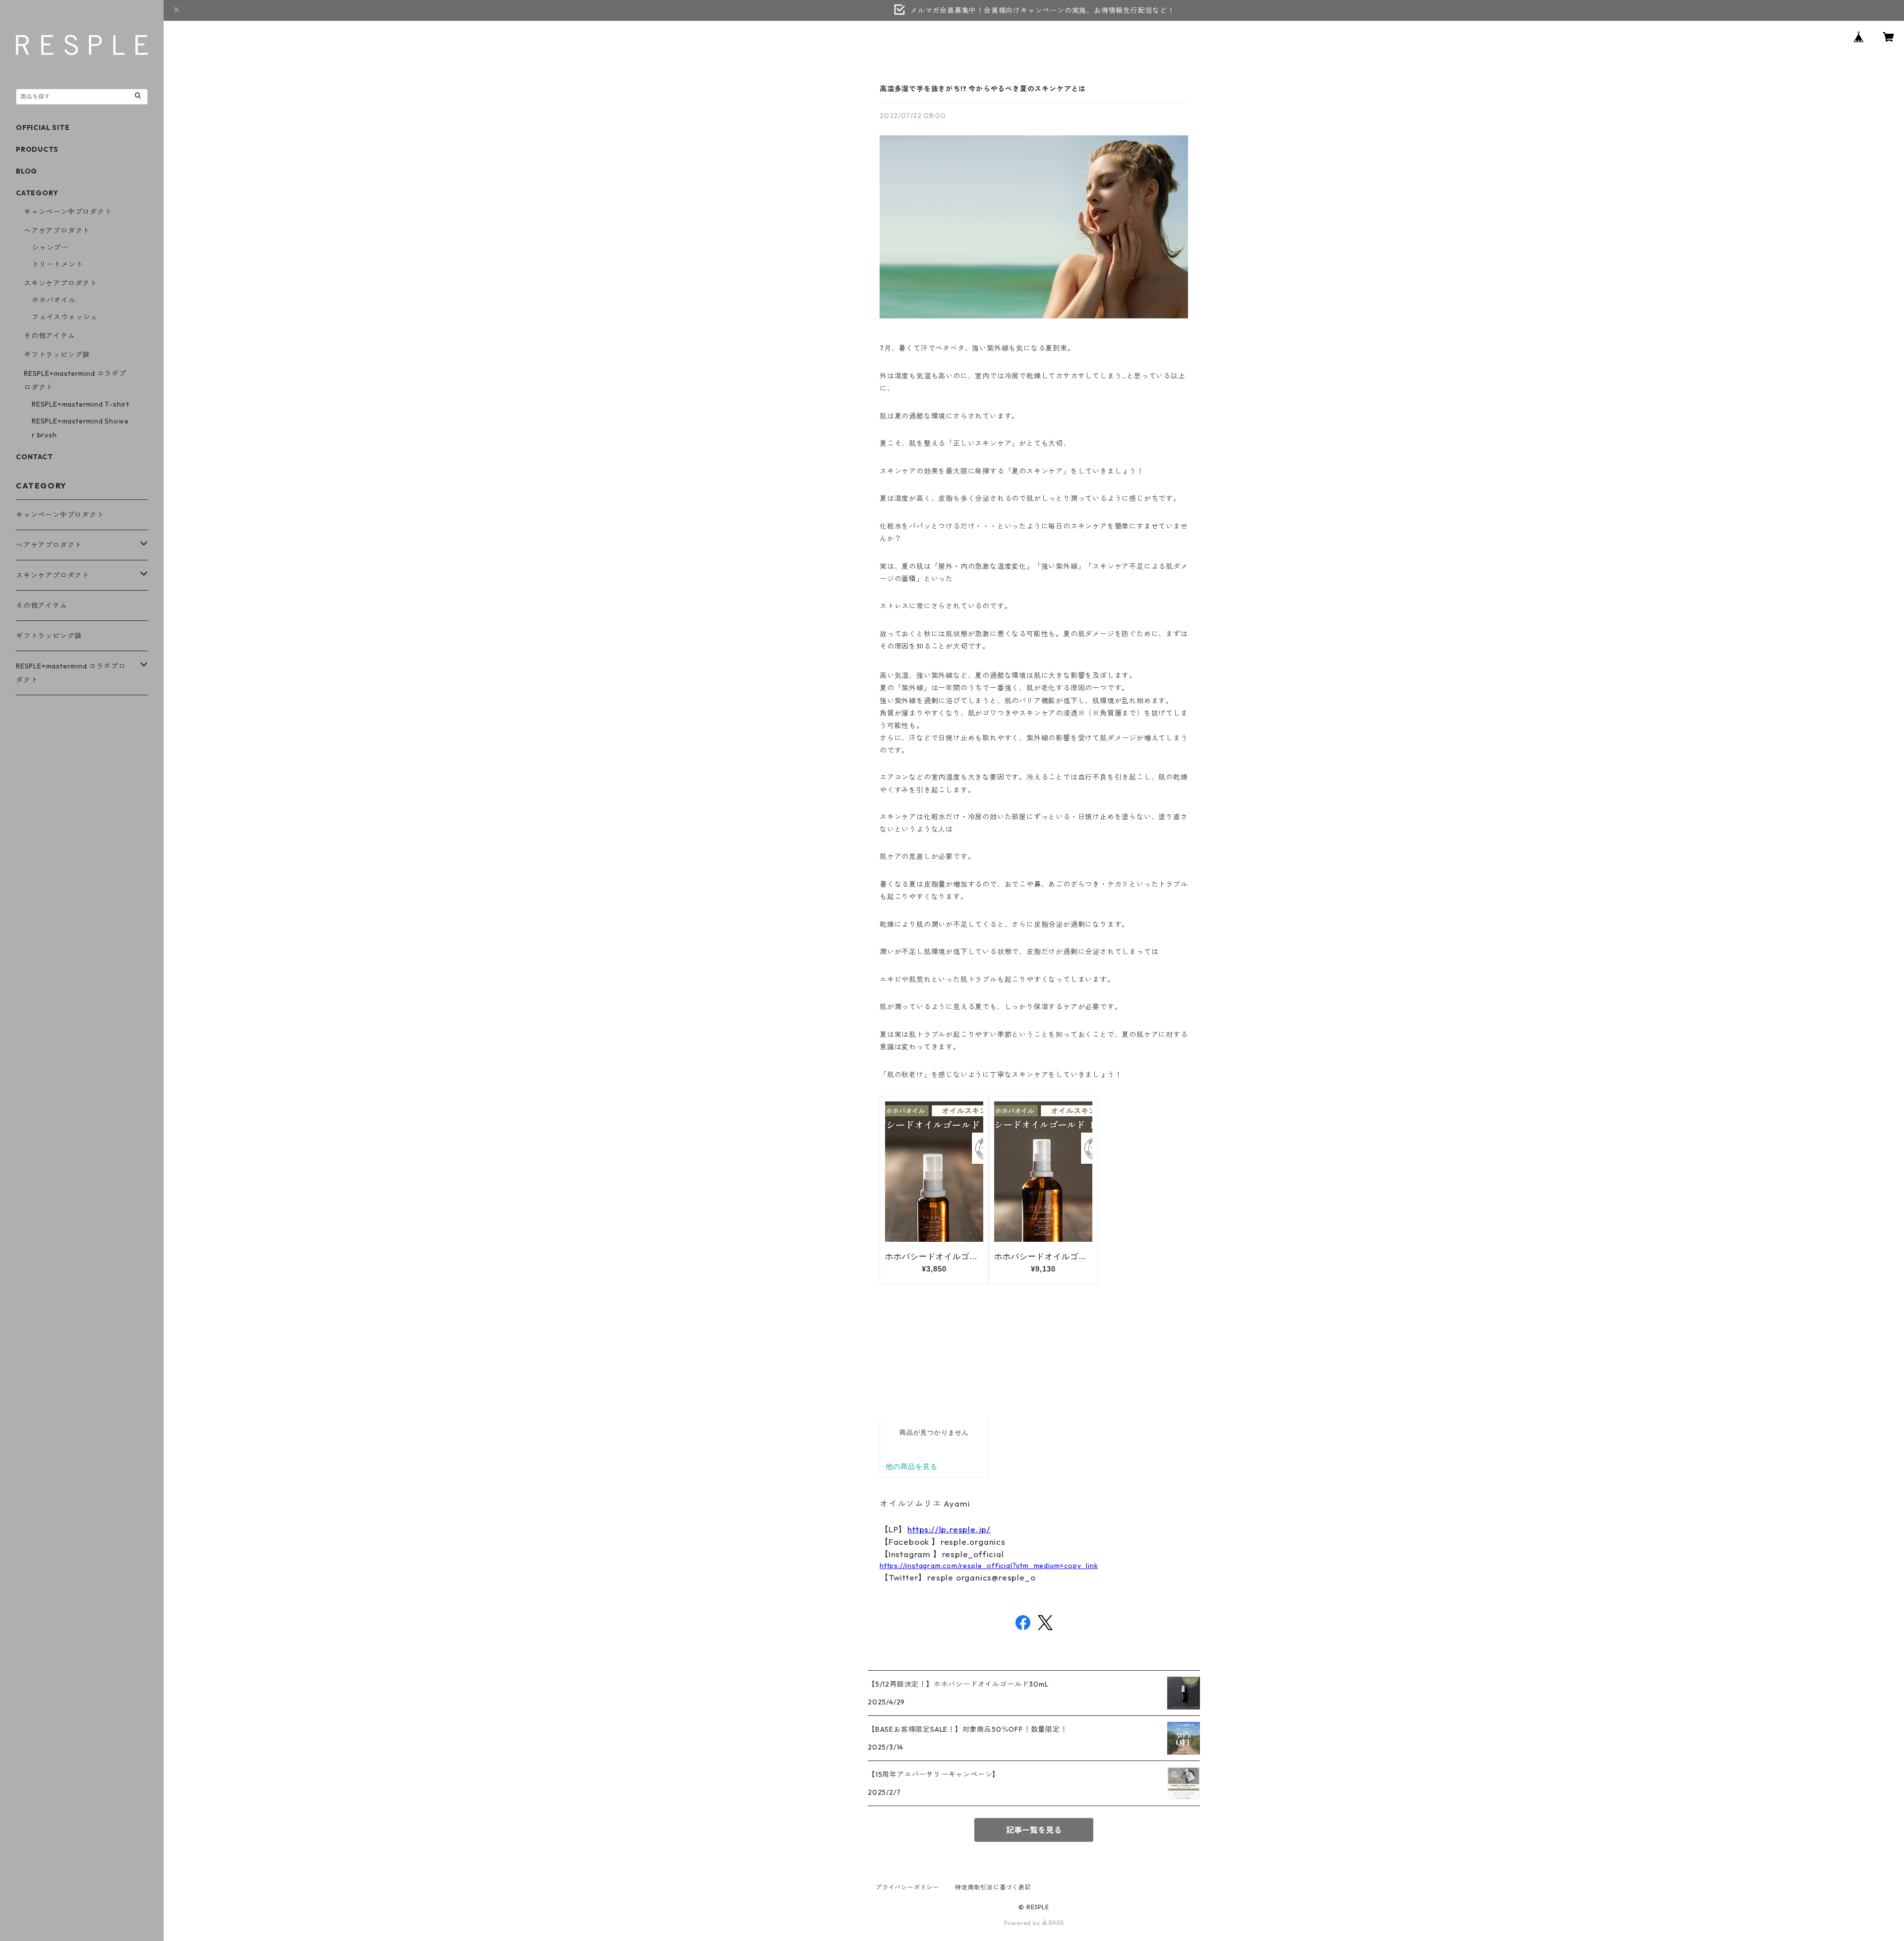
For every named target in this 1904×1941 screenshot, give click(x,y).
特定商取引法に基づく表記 (993, 1887)
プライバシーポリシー (907, 1887)
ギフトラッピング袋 (57, 355)
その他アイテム (50, 336)
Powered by (1023, 1923)
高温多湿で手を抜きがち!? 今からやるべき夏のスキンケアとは (983, 89)
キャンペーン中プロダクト (68, 212)
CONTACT (34, 457)
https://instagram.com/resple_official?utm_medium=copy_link (989, 1566)
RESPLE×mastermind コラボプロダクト (71, 673)
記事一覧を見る (1034, 1830)
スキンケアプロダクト (60, 283)
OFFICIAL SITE (43, 127)
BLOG (27, 171)
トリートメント (58, 264)
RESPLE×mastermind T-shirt (81, 404)
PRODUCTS (37, 149)
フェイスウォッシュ (65, 317)
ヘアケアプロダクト (57, 231)
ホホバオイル (54, 300)
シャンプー (50, 247)
